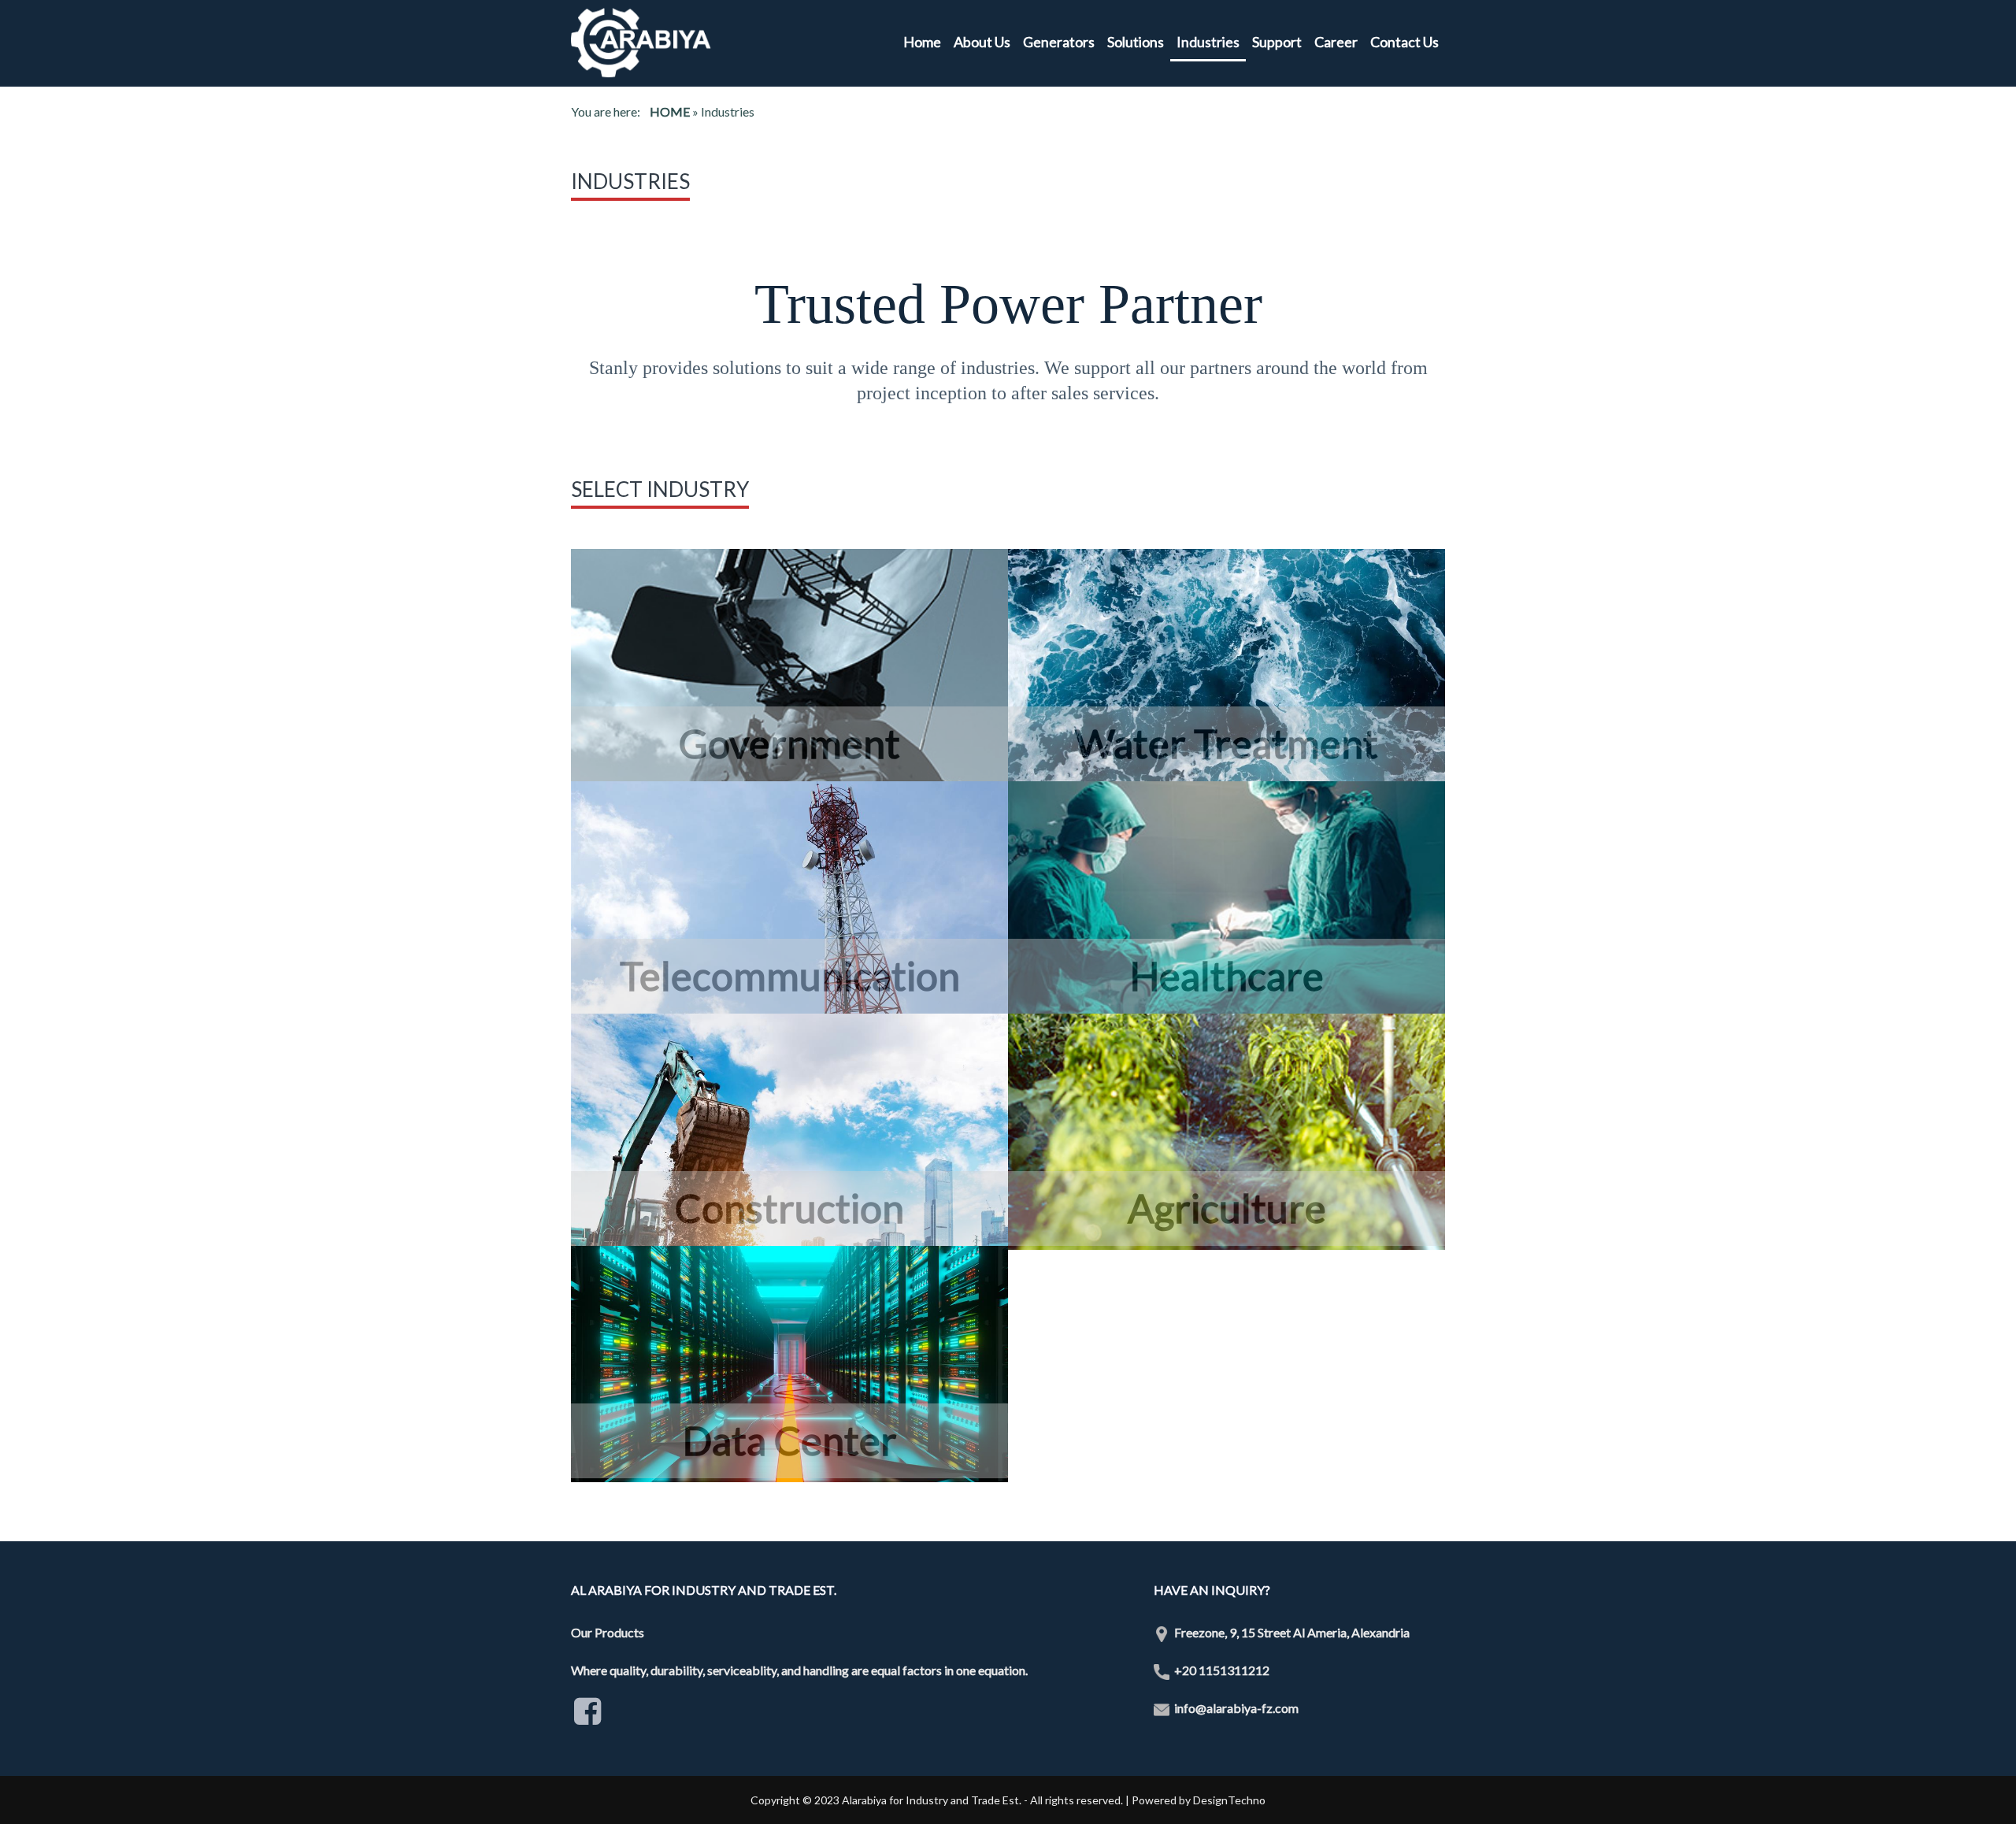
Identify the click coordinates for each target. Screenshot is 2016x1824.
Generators (1059, 42)
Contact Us (1405, 42)
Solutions (1136, 42)
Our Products (608, 1632)
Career (1336, 42)
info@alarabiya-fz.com (1236, 1708)
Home (922, 42)
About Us (982, 42)
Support (1277, 42)
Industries (1208, 42)
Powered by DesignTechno (1199, 1800)
